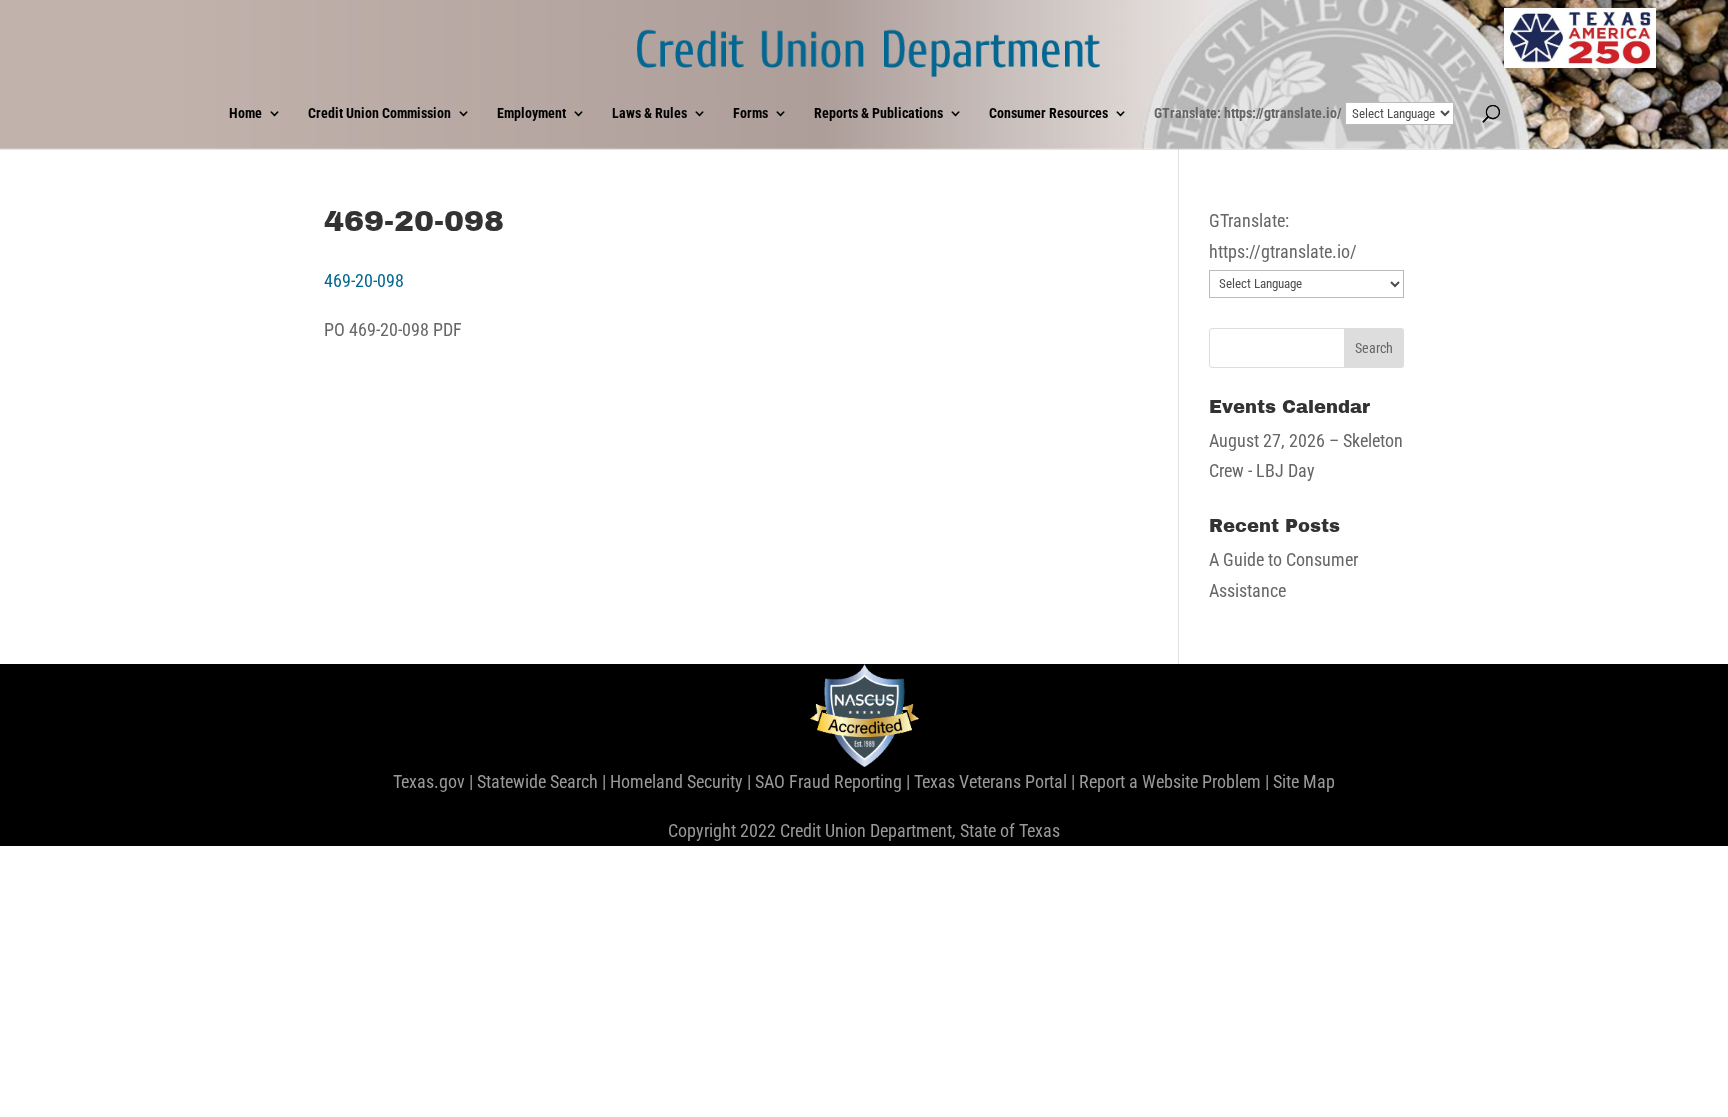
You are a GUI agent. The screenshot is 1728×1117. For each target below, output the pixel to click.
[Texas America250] (1580, 38)
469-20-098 (364, 280)
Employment (531, 113)
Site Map (1304, 781)
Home (245, 113)
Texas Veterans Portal (990, 781)
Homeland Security (676, 781)
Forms (750, 113)
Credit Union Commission (379, 113)
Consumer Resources (1048, 113)
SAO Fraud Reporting (828, 781)
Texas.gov (429, 781)
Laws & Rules (649, 113)
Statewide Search (537, 781)
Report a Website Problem (1170, 781)
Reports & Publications (878, 113)
